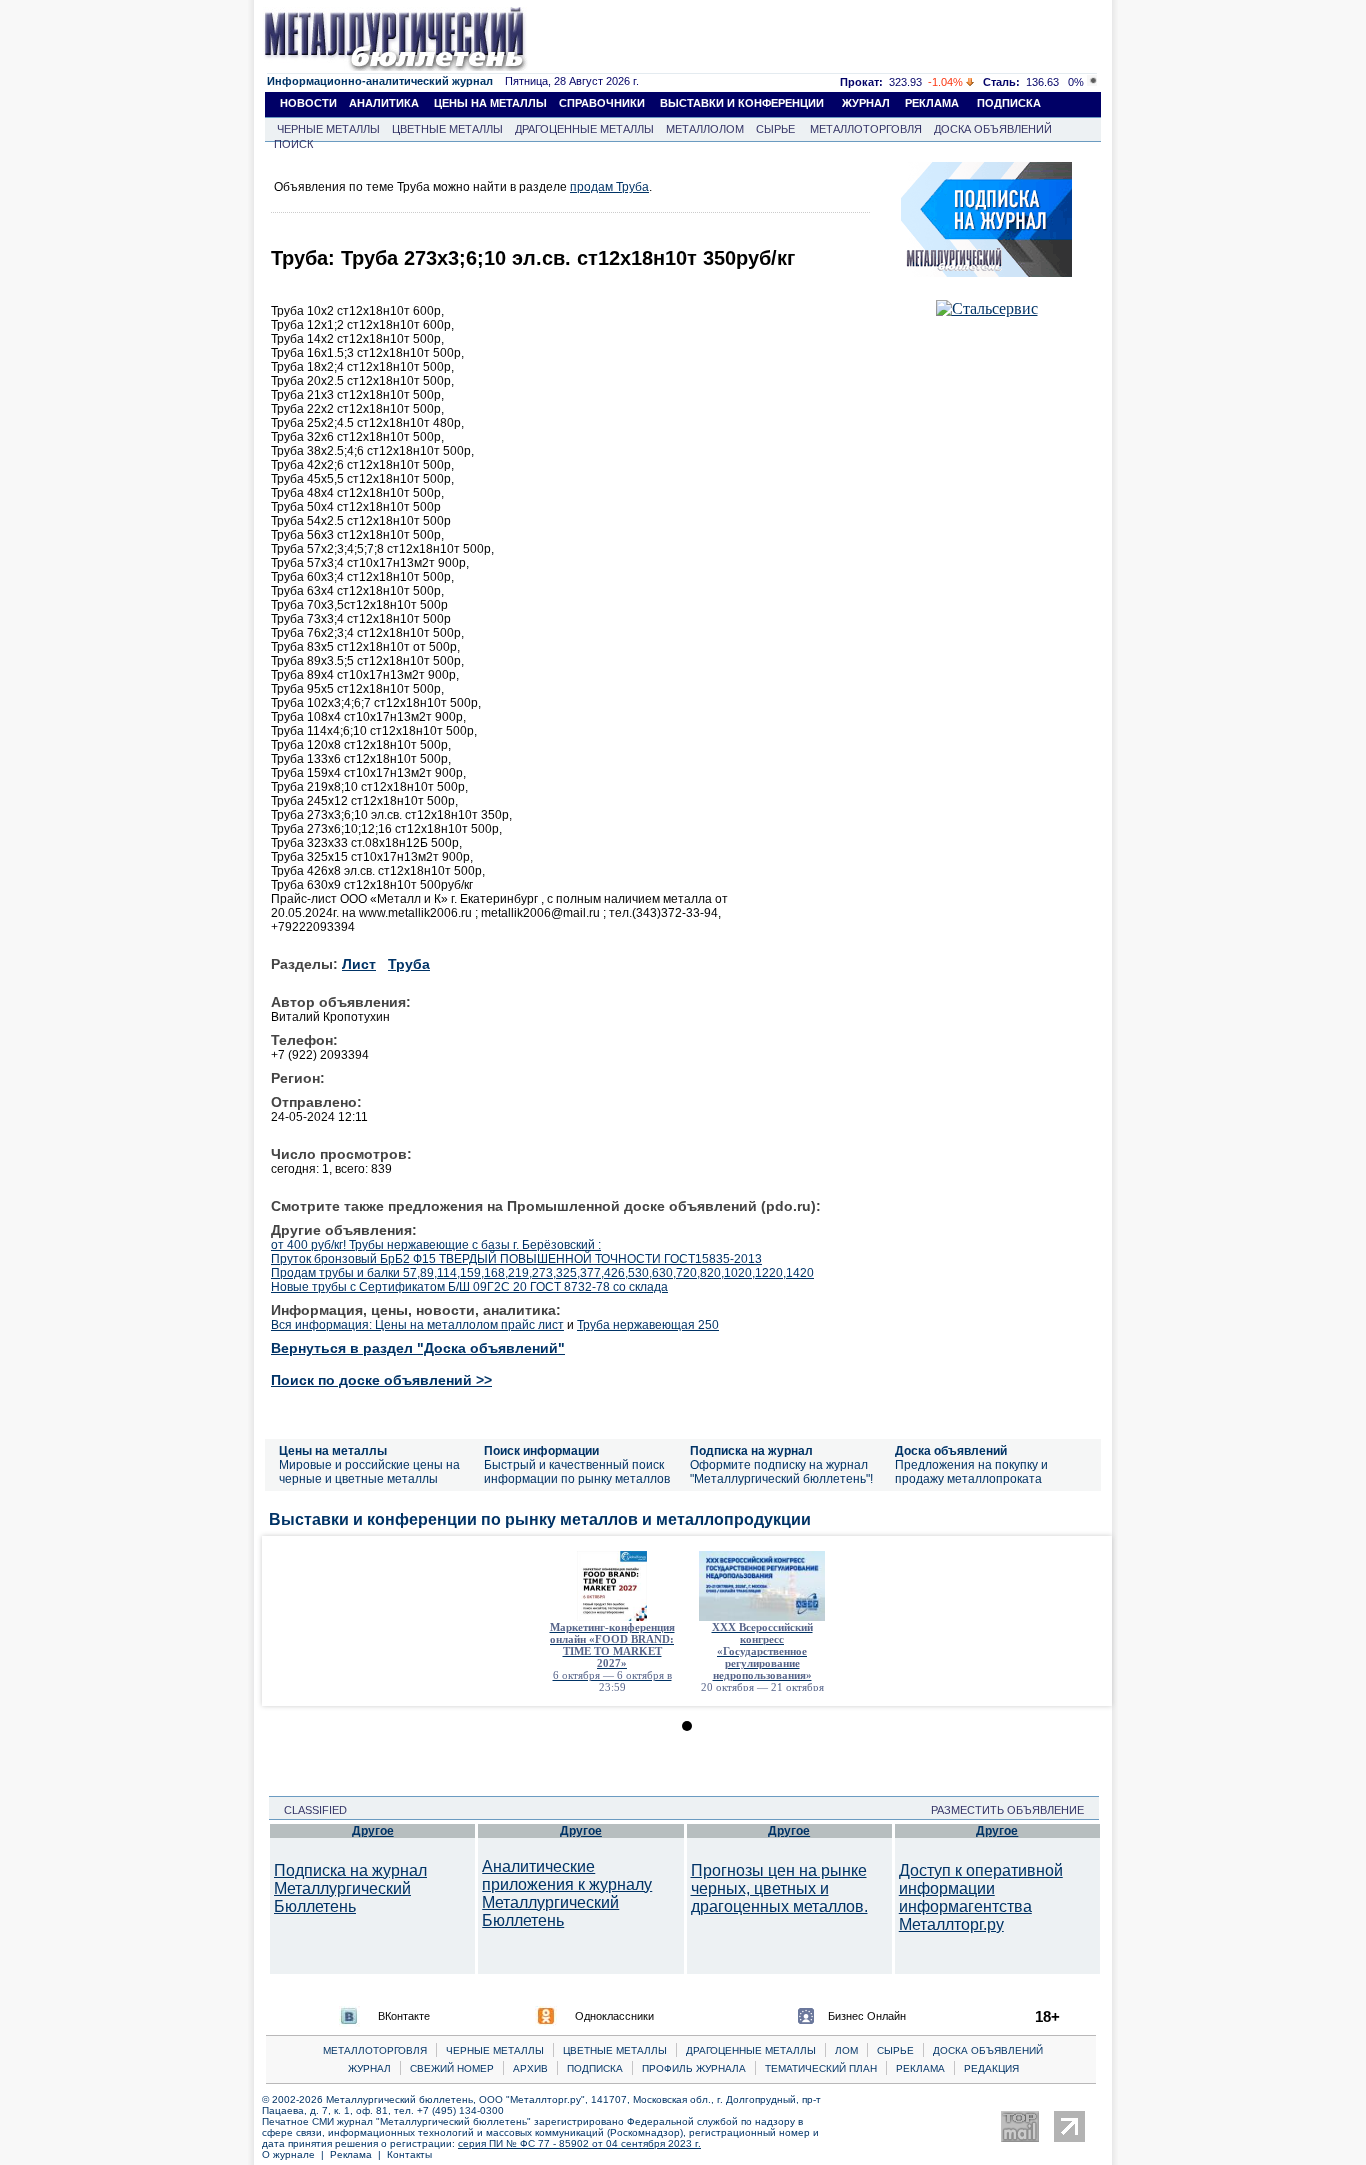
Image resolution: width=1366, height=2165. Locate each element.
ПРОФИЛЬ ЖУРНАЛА (694, 2068)
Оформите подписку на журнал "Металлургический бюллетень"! (781, 1472)
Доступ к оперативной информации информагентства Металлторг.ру (981, 1897)
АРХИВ (530, 2068)
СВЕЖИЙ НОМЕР (452, 2068)
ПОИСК (293, 144)
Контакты (409, 2154)
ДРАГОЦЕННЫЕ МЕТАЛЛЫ (584, 129)
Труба (409, 964)
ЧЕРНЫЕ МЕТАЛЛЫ (328, 129)
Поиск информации (541, 1451)
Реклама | (358, 2154)
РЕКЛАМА (932, 103)
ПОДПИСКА (1009, 103)
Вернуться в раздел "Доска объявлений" (418, 1348)
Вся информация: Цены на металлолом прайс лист (417, 1325)
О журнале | (296, 2154)
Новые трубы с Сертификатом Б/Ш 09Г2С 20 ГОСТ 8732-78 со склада (469, 1287)
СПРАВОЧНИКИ (602, 103)
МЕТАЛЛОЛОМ (705, 129)
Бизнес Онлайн (867, 2016)
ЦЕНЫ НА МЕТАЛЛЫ (490, 103)
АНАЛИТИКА (384, 103)
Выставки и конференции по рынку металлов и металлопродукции (540, 1519)
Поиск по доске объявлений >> (381, 1380)
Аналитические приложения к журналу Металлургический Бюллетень (567, 1893)
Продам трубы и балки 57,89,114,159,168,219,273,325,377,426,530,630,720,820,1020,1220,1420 (542, 1273)
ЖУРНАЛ (866, 103)
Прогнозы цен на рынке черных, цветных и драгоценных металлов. (779, 1888)
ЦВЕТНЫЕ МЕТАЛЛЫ (447, 129)
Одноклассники (614, 2016)
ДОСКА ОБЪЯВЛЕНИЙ (993, 129)
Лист (359, 964)
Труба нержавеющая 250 (648, 1325)
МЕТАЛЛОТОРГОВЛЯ (866, 129)
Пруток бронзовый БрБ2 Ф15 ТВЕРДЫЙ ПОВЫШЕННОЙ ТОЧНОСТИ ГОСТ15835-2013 (516, 1259)
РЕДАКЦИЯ (991, 2068)
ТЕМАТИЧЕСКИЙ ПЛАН (821, 2068)
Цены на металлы (333, 1451)
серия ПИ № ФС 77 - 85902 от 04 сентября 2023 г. (579, 2143)
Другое (373, 1831)
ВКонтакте (404, 2016)
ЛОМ (846, 2050)
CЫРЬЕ (895, 2050)
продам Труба (609, 187)
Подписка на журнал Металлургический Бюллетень (350, 1888)
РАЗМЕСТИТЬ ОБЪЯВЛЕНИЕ (1013, 1810)
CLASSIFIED (309, 1810)
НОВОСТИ (308, 103)
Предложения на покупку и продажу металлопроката (971, 1472)
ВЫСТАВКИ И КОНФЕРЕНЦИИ (742, 103)
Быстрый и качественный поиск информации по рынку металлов (577, 1472)
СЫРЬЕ (775, 129)
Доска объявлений (951, 1451)
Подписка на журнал (751, 1451)
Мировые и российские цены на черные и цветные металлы (369, 1472)
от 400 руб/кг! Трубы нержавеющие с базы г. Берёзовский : (436, 1245)
